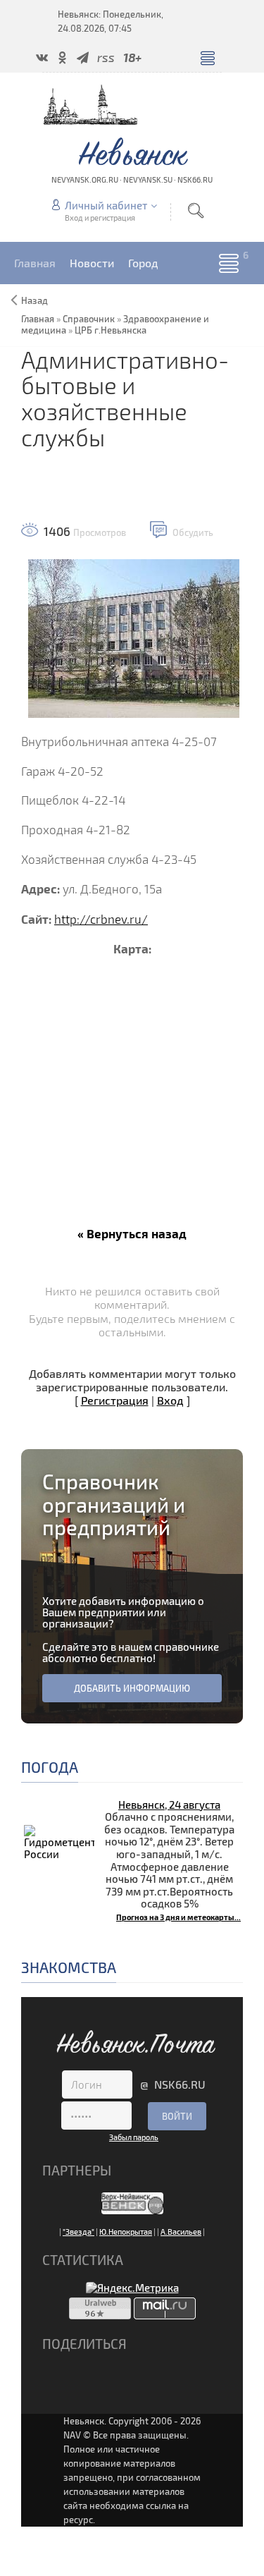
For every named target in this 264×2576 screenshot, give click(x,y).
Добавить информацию (132, 1688)
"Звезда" (78, 2232)
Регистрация (115, 1400)
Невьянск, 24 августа (169, 1805)
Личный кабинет (106, 205)
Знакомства (69, 1967)
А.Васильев (181, 2232)
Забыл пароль (134, 2137)
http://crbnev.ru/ (101, 919)
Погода (50, 1767)
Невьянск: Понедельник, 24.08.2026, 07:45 (111, 21)
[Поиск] (196, 210)
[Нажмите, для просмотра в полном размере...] (134, 636)
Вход (170, 1400)
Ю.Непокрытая (126, 2232)
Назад (34, 300)
